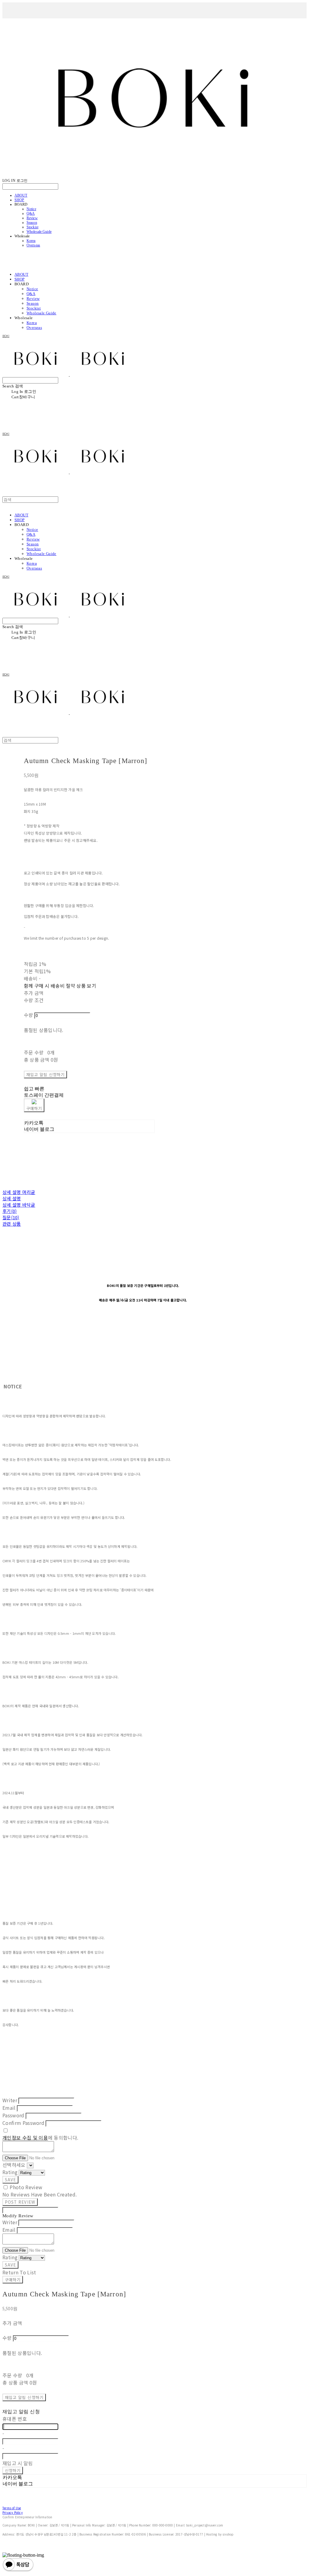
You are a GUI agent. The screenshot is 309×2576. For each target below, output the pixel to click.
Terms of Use (12, 2508)
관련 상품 (12, 1224)
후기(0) (10, 1211)
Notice (31, 209)
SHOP (19, 200)
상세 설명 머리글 (19, 1192)
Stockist (32, 227)
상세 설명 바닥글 (19, 1205)
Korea (31, 241)
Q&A (31, 213)
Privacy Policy (13, 2512)
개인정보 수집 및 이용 (25, 2138)
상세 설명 (12, 1198)
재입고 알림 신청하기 (46, 1075)
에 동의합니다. (40, 2138)
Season (32, 223)
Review (32, 218)
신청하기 (13, 2470)
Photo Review (26, 2187)
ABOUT (21, 195)
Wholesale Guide (39, 232)
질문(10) (11, 1217)
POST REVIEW (20, 2202)
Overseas (33, 245)
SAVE (10, 2180)
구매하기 (13, 2280)
